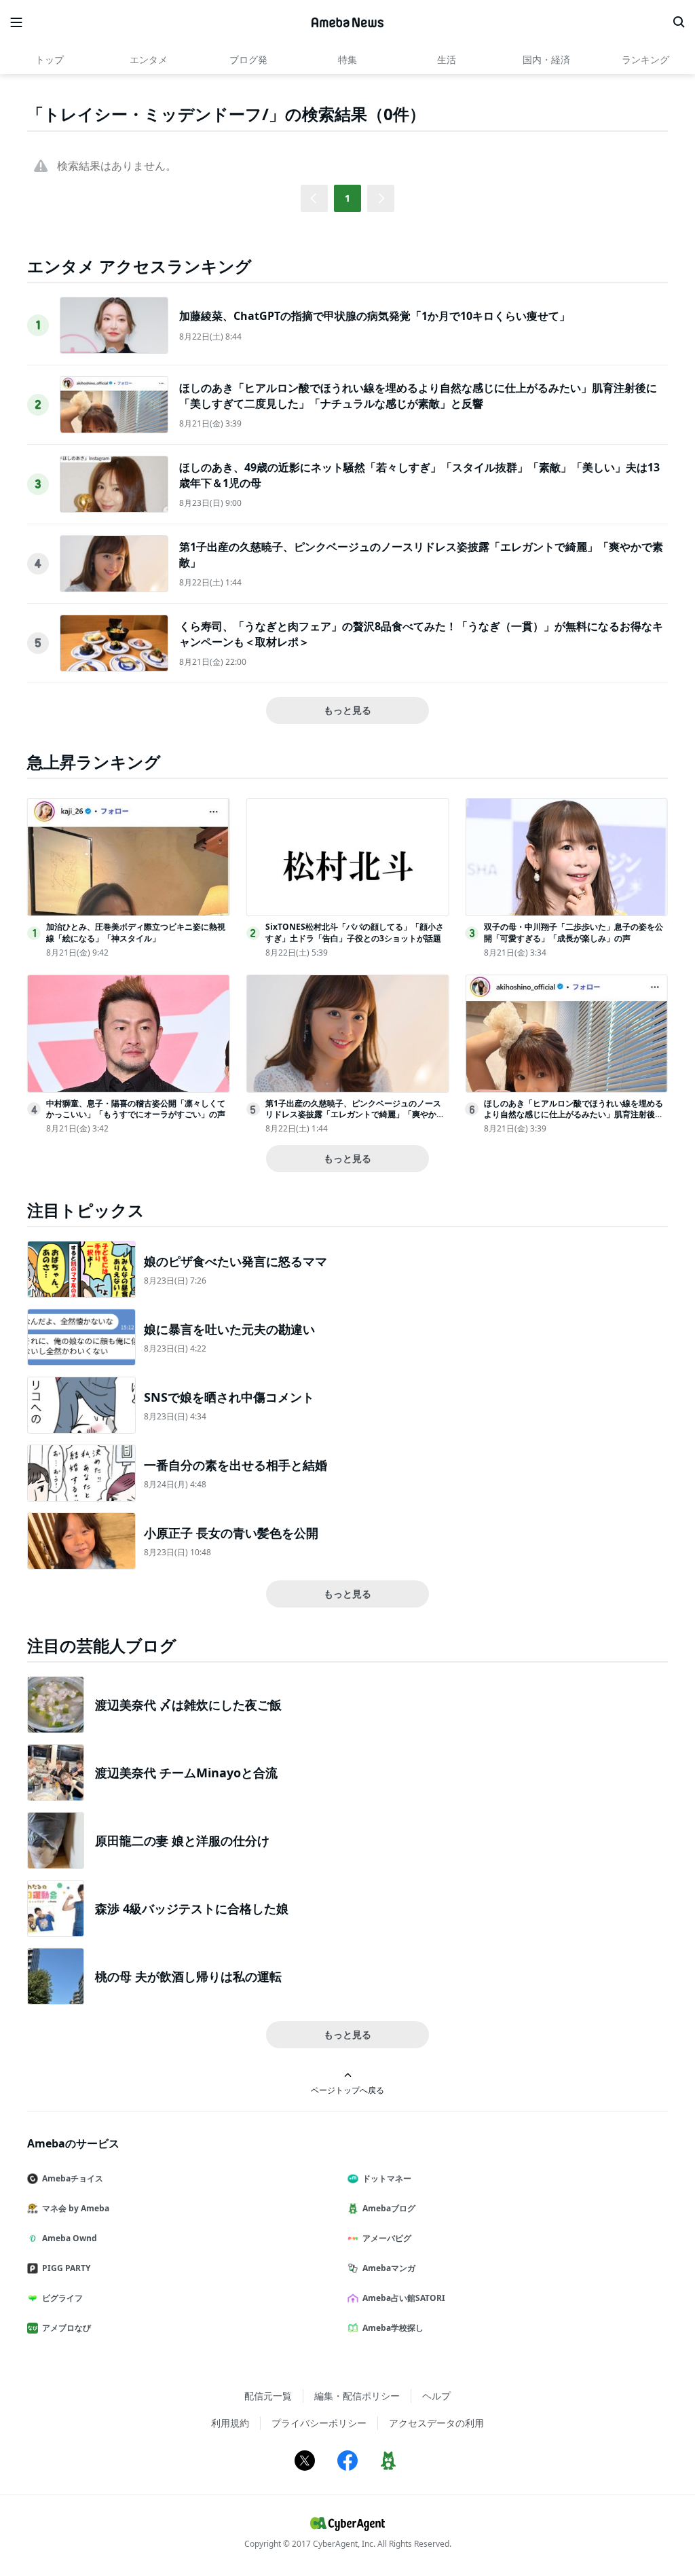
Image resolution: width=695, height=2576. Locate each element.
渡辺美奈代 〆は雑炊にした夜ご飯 (188, 1705)
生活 (447, 59)
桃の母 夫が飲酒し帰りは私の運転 (188, 1976)
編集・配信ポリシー (357, 2396)
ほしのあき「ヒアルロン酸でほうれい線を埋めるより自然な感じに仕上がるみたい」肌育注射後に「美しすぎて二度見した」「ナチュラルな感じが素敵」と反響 (418, 395)
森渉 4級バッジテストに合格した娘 (192, 1908)
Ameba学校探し (393, 2328)
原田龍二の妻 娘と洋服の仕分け (182, 1840)
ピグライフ (62, 2298)
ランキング (645, 59)
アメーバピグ (387, 2238)
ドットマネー (387, 2178)
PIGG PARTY (66, 2268)
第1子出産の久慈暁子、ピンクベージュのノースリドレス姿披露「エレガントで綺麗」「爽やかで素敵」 (355, 1115)
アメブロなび (67, 2328)
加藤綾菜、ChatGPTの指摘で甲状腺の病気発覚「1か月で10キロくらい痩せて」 (375, 316)
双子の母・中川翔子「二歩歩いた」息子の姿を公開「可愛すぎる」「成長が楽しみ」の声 (574, 932)
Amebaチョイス (73, 2178)
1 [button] (347, 198)
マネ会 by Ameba (76, 2208)
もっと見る (347, 710)
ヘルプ (436, 2396)
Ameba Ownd (70, 2238)
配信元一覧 (268, 2396)
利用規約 (230, 2423)
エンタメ (149, 59)
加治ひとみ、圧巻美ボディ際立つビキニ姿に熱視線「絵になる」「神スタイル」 (136, 932)
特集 (347, 59)
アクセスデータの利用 (436, 2423)
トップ (50, 59)
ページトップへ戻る (347, 2090)
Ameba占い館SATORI (404, 2298)
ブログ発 (248, 59)
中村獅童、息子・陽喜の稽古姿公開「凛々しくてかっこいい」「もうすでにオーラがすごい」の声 (136, 1109)
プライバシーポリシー (319, 2423)
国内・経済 (546, 59)
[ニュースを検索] (679, 22)
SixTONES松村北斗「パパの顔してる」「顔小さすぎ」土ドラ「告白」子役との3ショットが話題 (355, 932)
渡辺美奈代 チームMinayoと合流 (186, 1773)
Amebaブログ (389, 2208)
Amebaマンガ (389, 2268)
